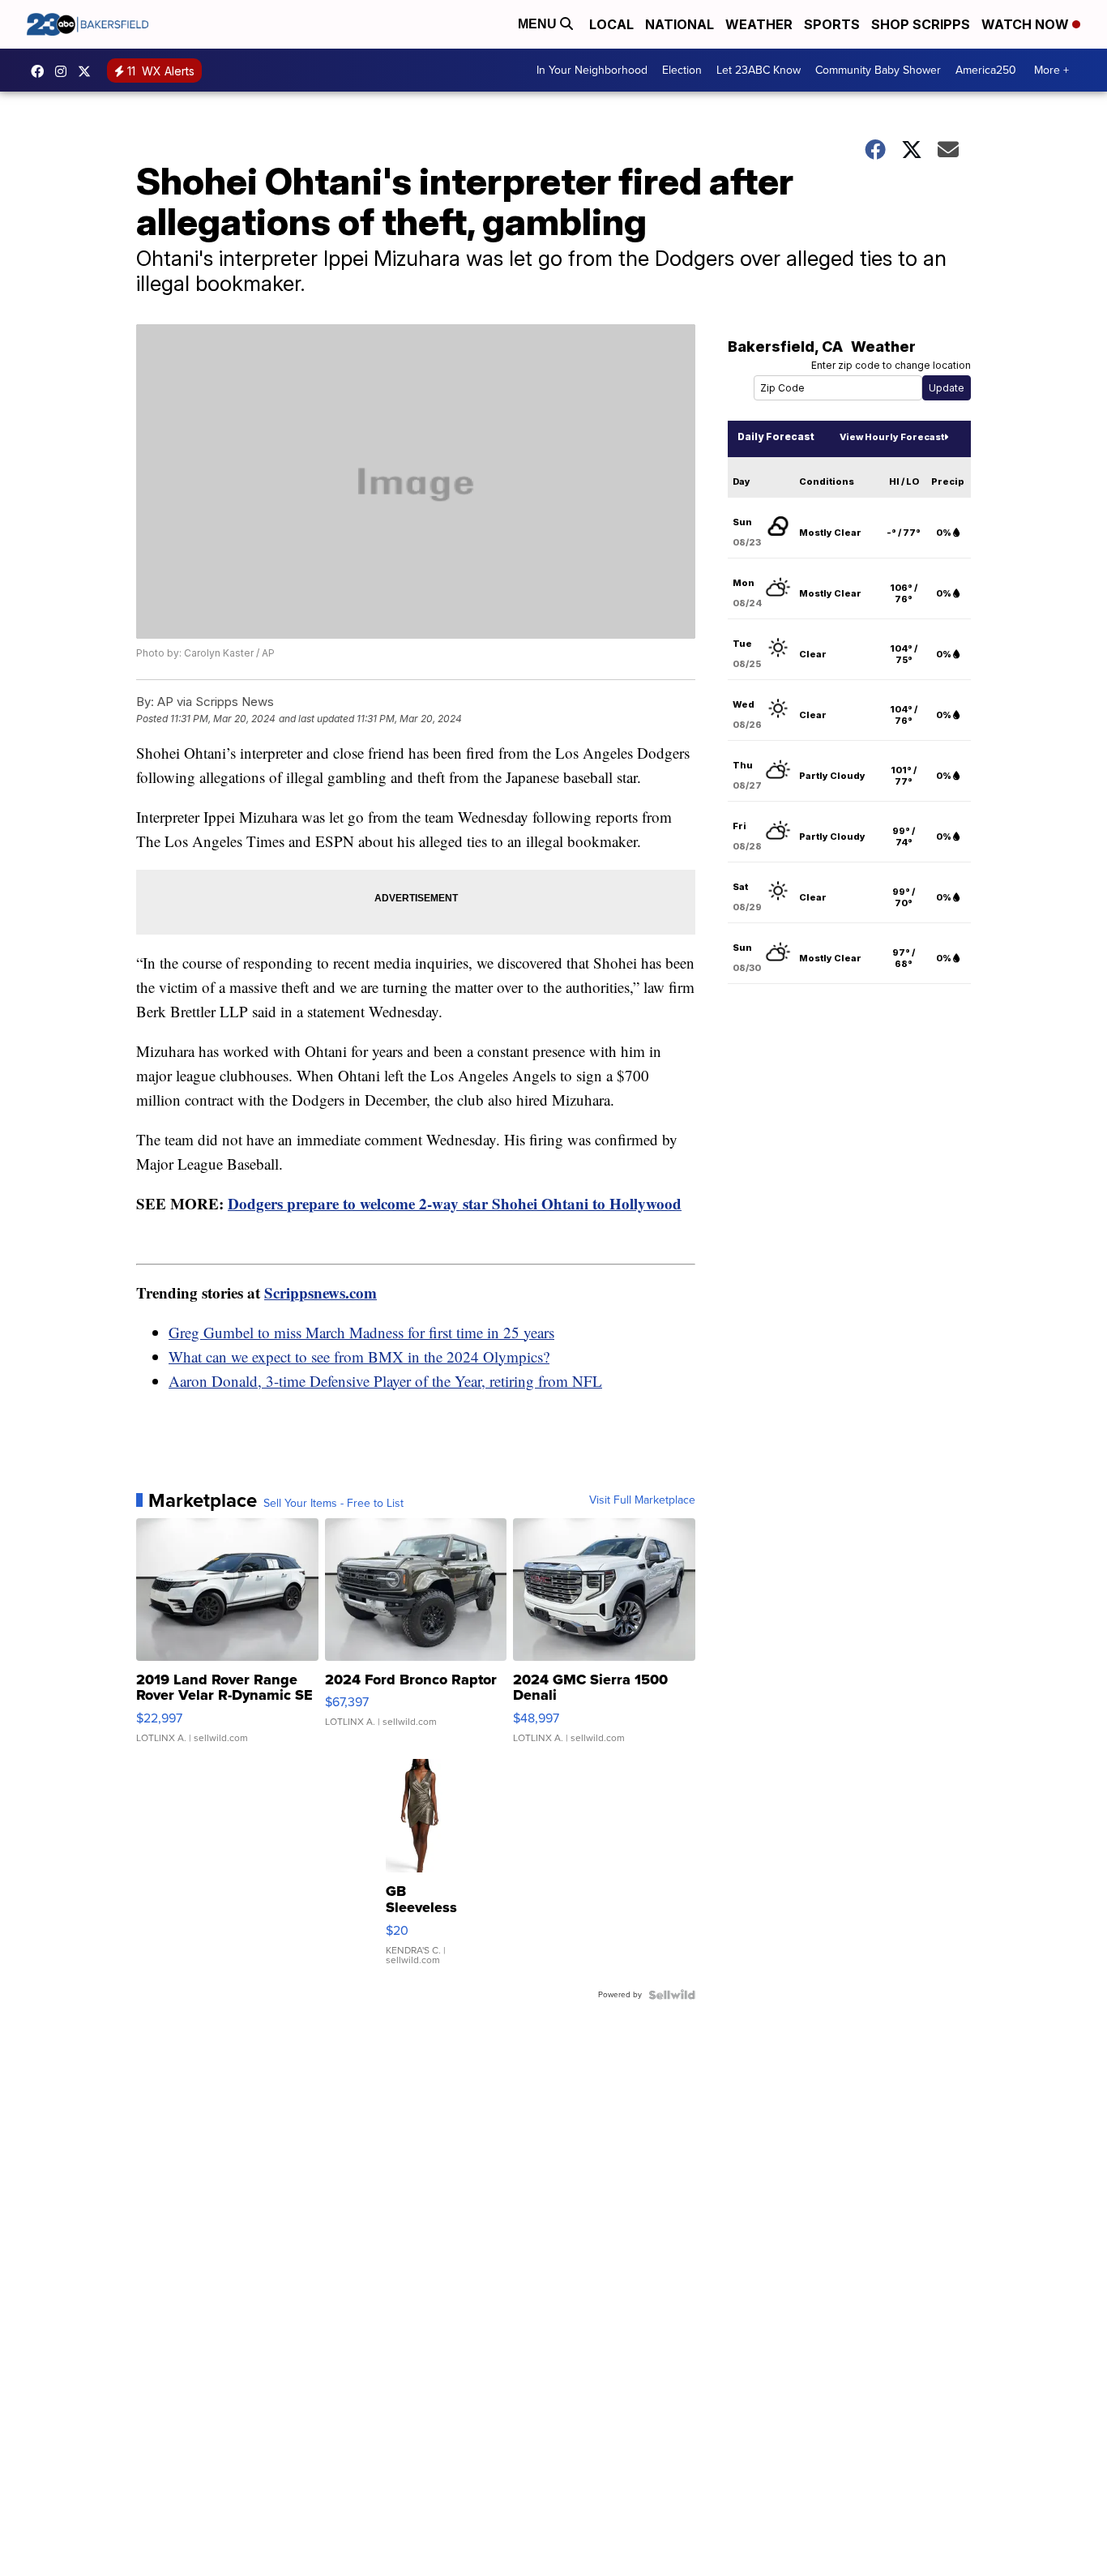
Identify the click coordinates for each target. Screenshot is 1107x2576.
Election (682, 70)
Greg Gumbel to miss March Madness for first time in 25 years (361, 1332)
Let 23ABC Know (759, 70)
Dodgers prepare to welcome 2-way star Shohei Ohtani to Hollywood (455, 1203)
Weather (759, 24)
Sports (832, 24)
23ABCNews (65, 71)
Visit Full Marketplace (642, 1500)
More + (1051, 70)
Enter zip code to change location (891, 365)
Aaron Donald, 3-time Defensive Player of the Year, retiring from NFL (385, 1381)
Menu (539, 24)
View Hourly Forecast (892, 437)
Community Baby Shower (878, 70)
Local (611, 24)
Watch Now (1027, 24)
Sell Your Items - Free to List (333, 1504)
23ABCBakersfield (41, 71)
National (680, 24)
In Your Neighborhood (592, 70)
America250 (986, 70)
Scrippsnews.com (321, 1292)
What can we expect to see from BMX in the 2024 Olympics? (359, 1356)
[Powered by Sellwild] (672, 1995)
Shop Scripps (921, 24)
